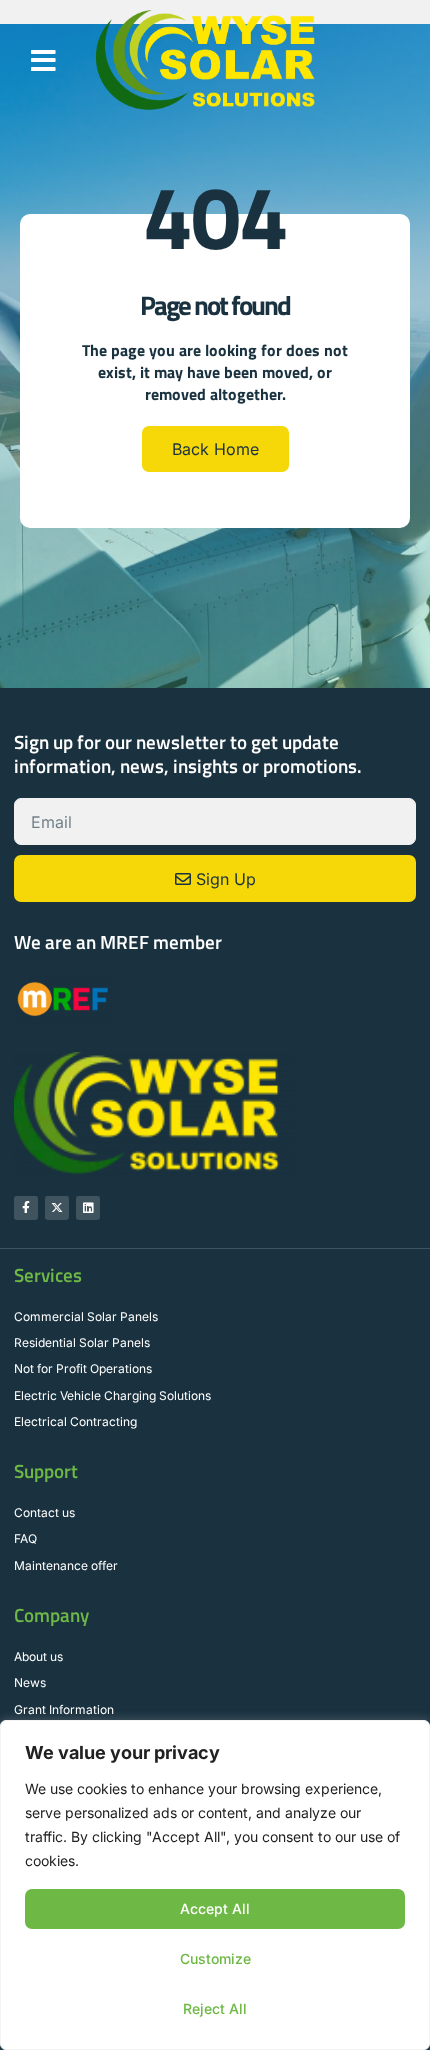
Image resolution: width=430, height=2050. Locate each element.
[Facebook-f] (26, 1208)
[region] (215, 1885)
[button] (43, 61)
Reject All (215, 2008)
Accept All (215, 1908)
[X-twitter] (57, 1208)
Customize (215, 1958)
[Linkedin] (88, 1208)
